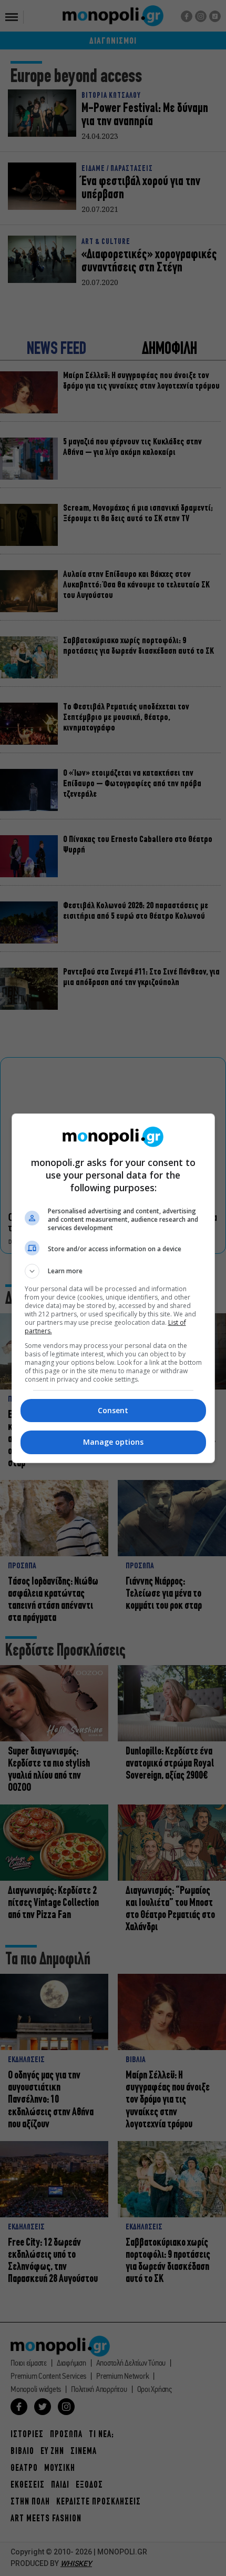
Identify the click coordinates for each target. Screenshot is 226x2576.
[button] (113, 1271)
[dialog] (113, 1288)
